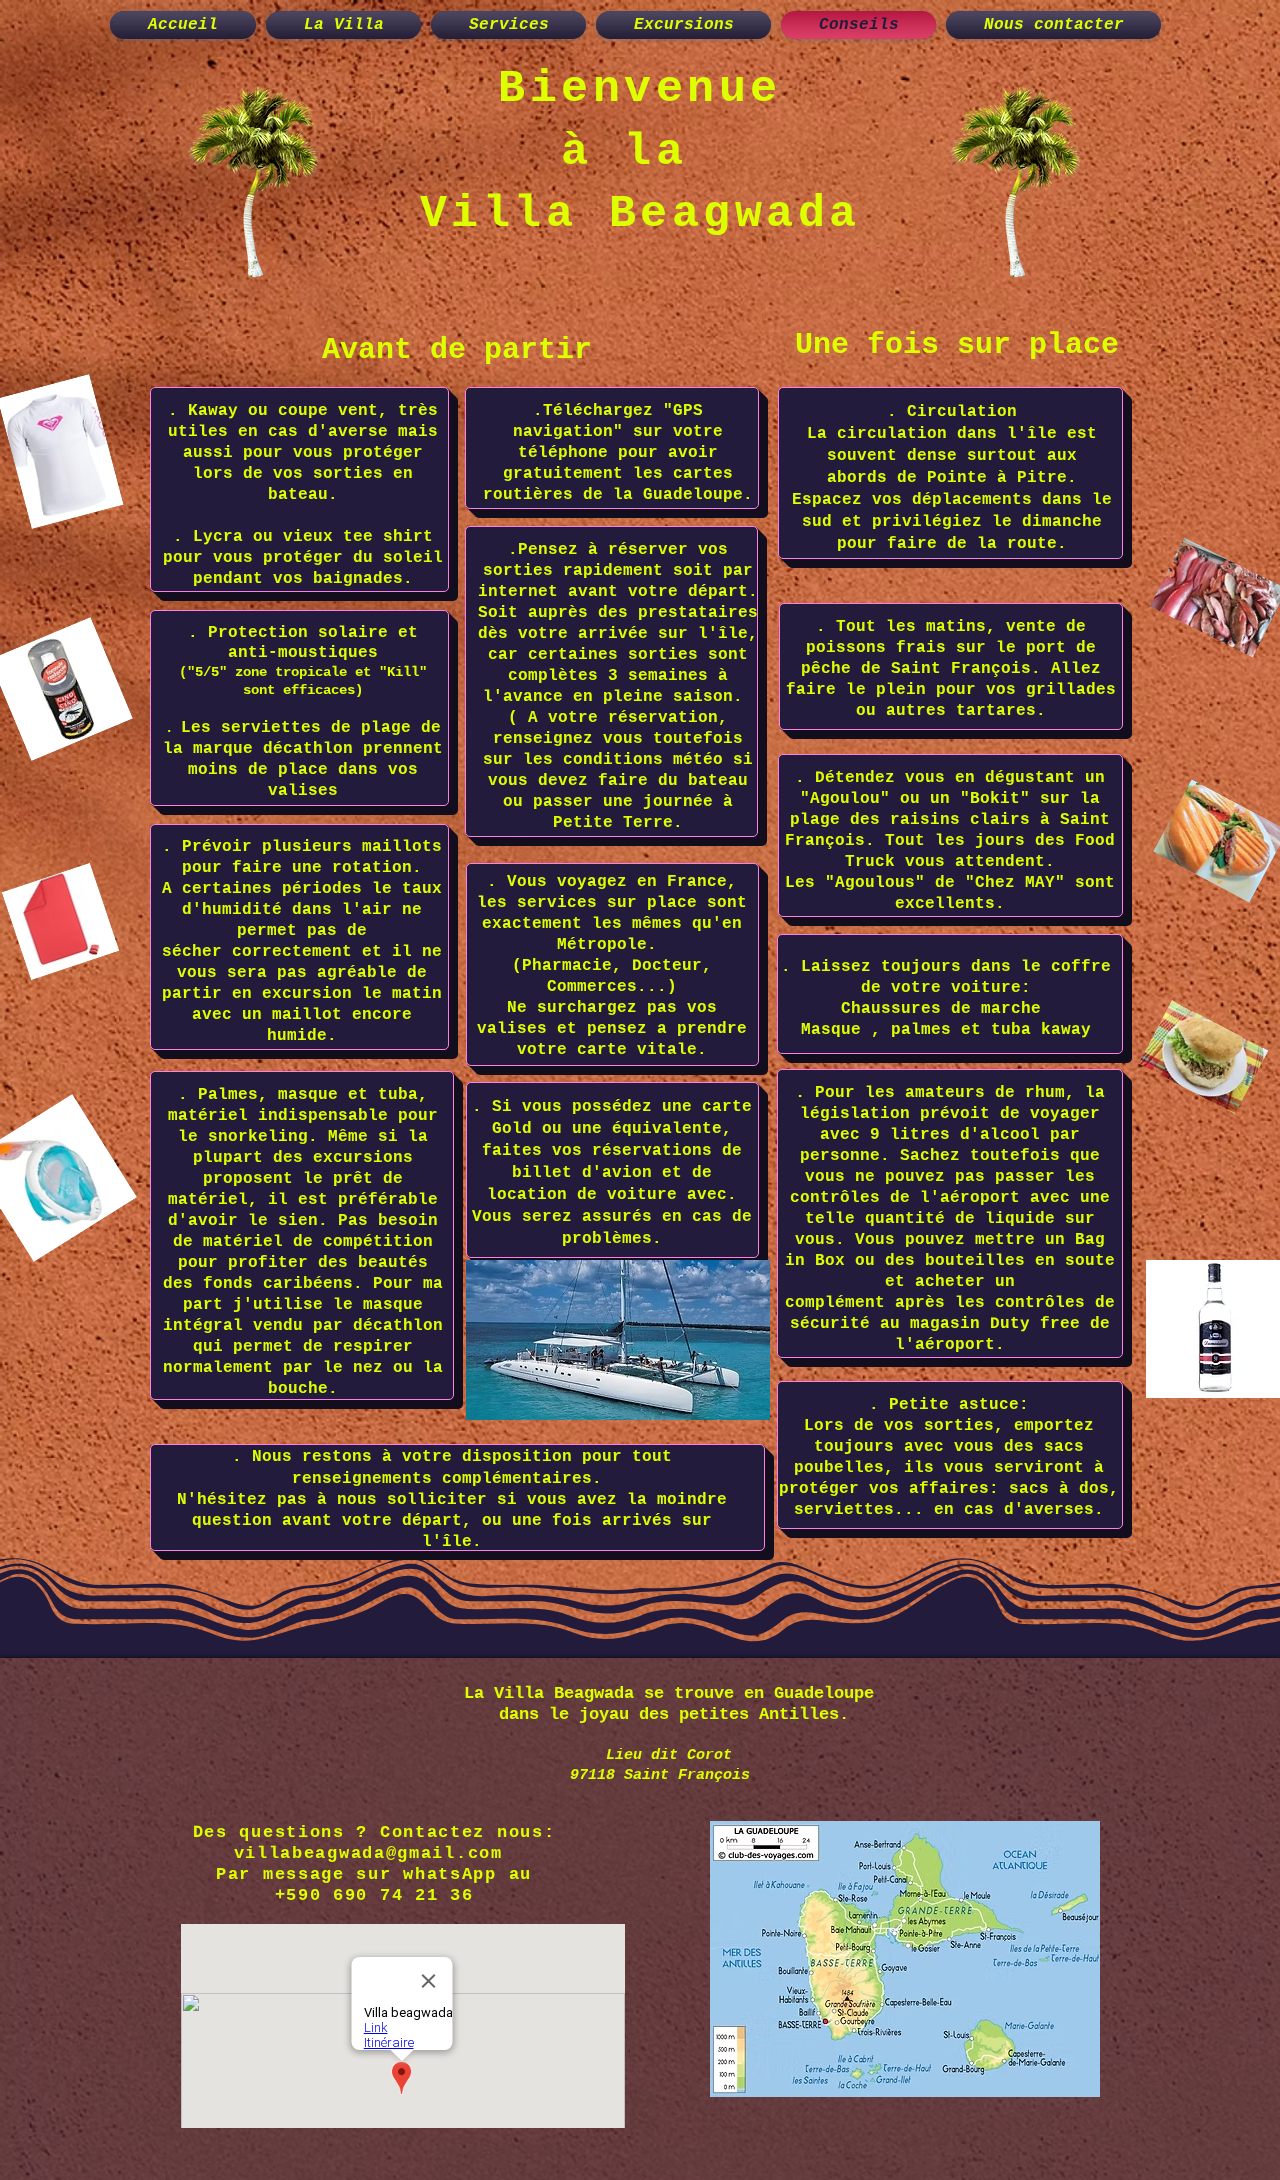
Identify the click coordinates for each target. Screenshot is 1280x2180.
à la (640, 152)
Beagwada (735, 214)
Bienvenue (640, 89)
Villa (514, 214)
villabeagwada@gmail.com (368, 1853)
